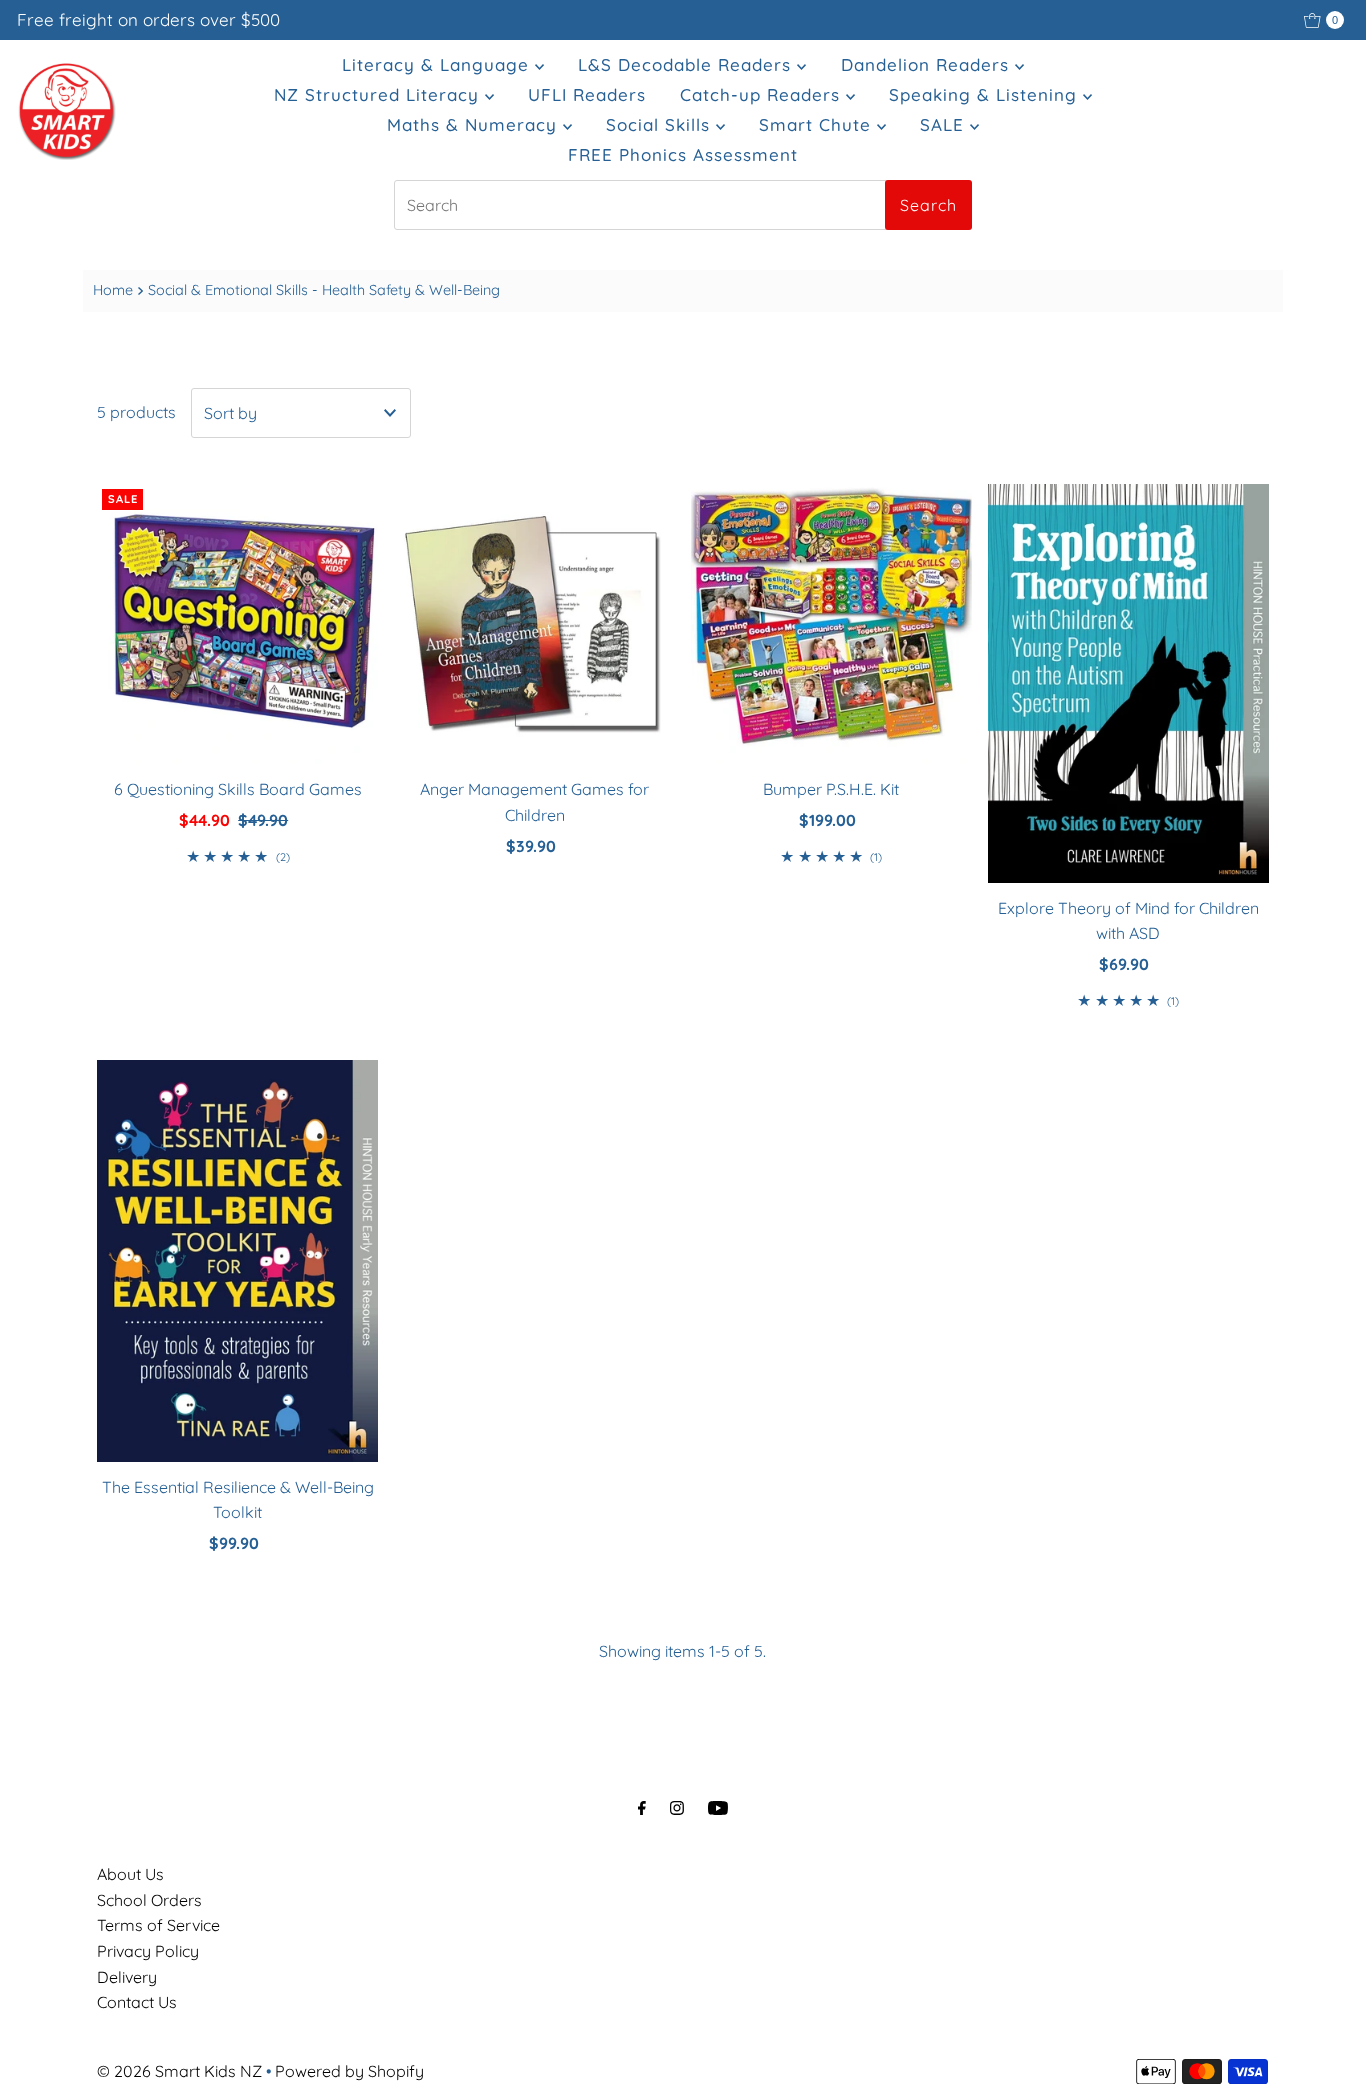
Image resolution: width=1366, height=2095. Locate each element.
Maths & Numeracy (475, 124)
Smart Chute (818, 124)
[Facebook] (642, 1808)
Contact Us (137, 2002)
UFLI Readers (587, 94)
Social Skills (661, 124)
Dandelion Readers (928, 64)
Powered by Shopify (349, 2071)
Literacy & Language (438, 64)
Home (113, 290)
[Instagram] (677, 1808)
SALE (945, 124)
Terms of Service (158, 1925)
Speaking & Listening (986, 94)
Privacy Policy (148, 1951)
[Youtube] (718, 1808)
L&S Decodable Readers (687, 64)
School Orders (149, 1900)
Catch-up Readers (763, 94)
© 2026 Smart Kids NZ (179, 2071)
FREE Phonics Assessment (683, 154)
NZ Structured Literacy (379, 94)
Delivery (127, 1977)
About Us (130, 1874)
